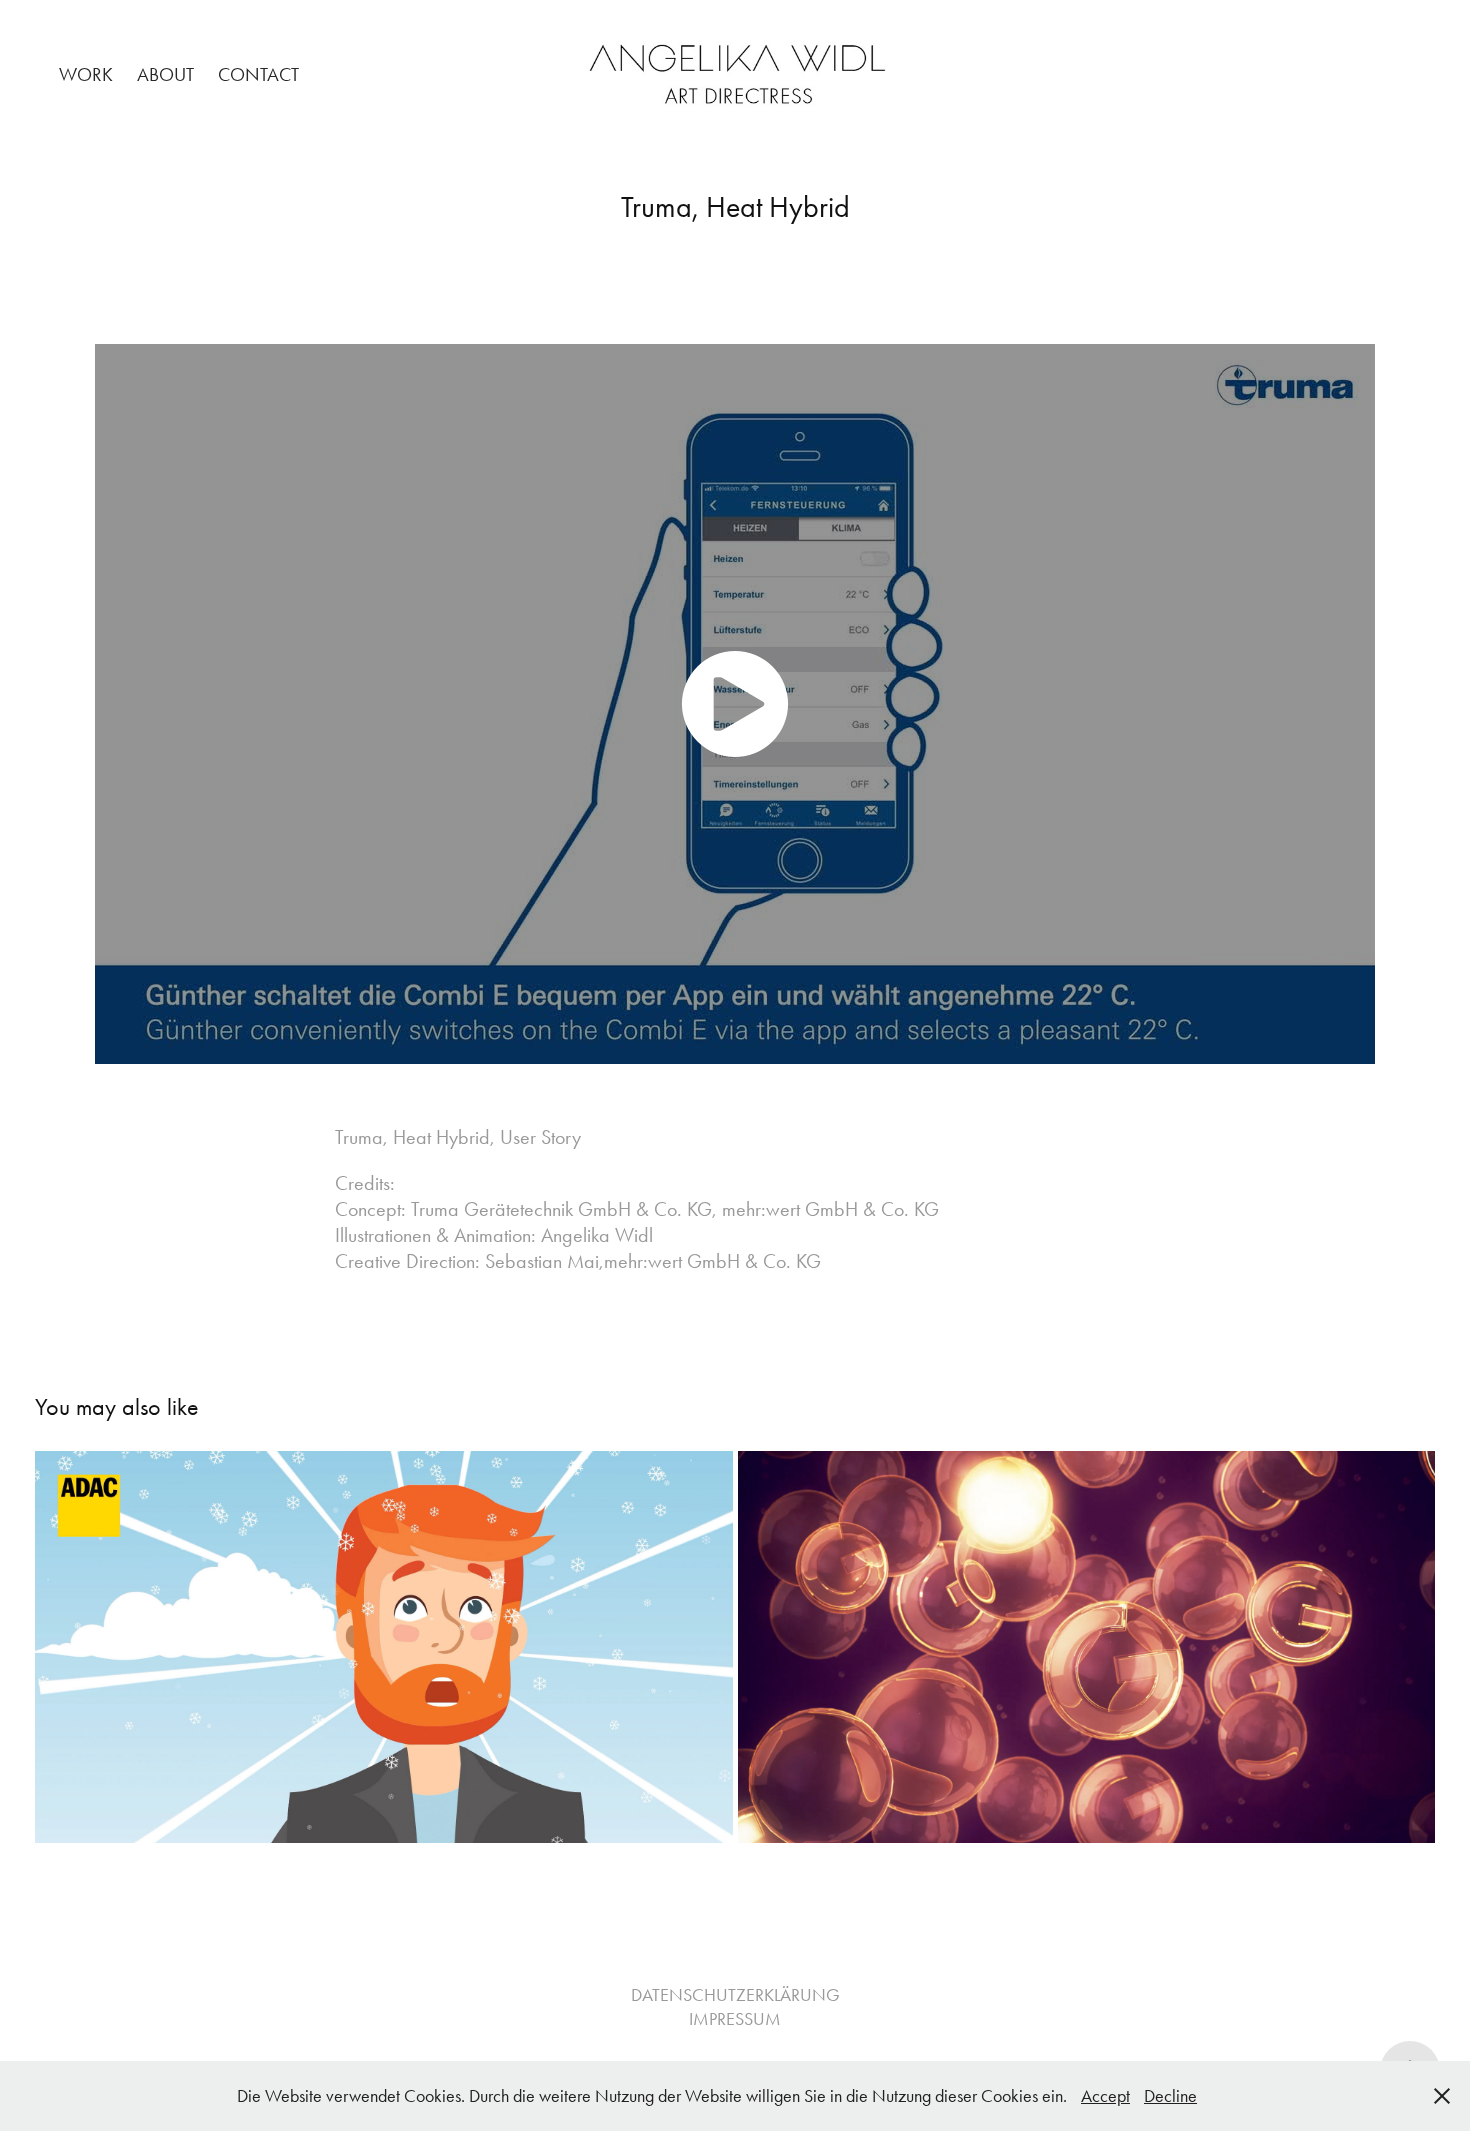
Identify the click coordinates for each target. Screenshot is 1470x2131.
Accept (1105, 2096)
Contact (258, 74)
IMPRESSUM (735, 2019)
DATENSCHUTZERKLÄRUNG (735, 1995)
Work (86, 74)
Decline (1170, 2096)
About (165, 74)
